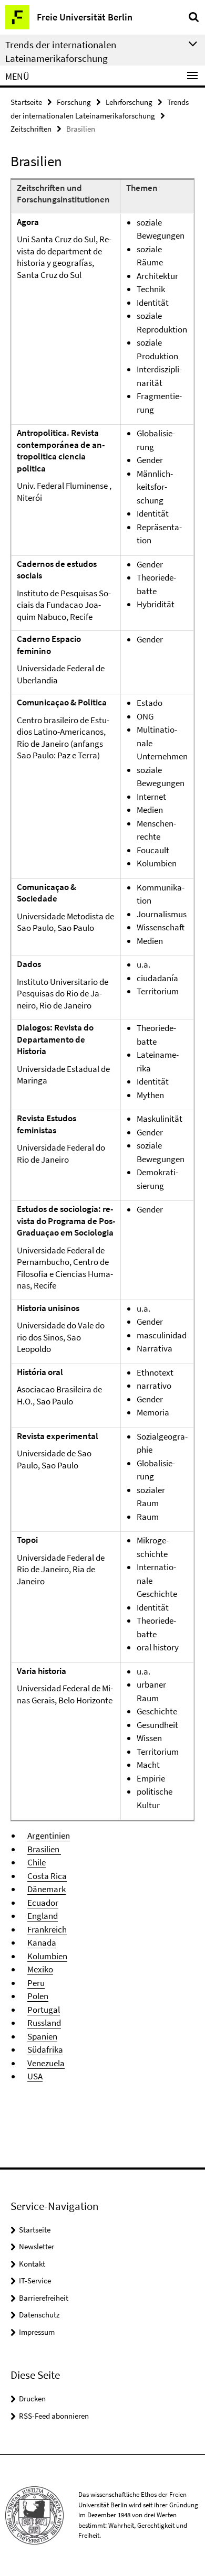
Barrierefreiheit (44, 2298)
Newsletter (37, 2246)
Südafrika (45, 2049)
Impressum (37, 2332)
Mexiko (40, 1969)
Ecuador (43, 1903)
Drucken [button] (32, 2398)
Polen (38, 1996)
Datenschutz (39, 2315)
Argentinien (49, 1836)
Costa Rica (47, 1876)
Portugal (44, 2010)
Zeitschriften (31, 129)
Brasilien (44, 1849)
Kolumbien (47, 1956)
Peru (36, 1983)
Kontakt (32, 2264)
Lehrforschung (129, 102)
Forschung (74, 102)
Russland (44, 2023)
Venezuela (46, 2063)
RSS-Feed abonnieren (54, 2416)
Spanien (42, 2036)
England (43, 1916)
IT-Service (35, 2280)
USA (35, 2076)
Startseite (26, 102)
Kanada (42, 1942)
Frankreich (47, 1929)
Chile (37, 1862)
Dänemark (47, 1889)
